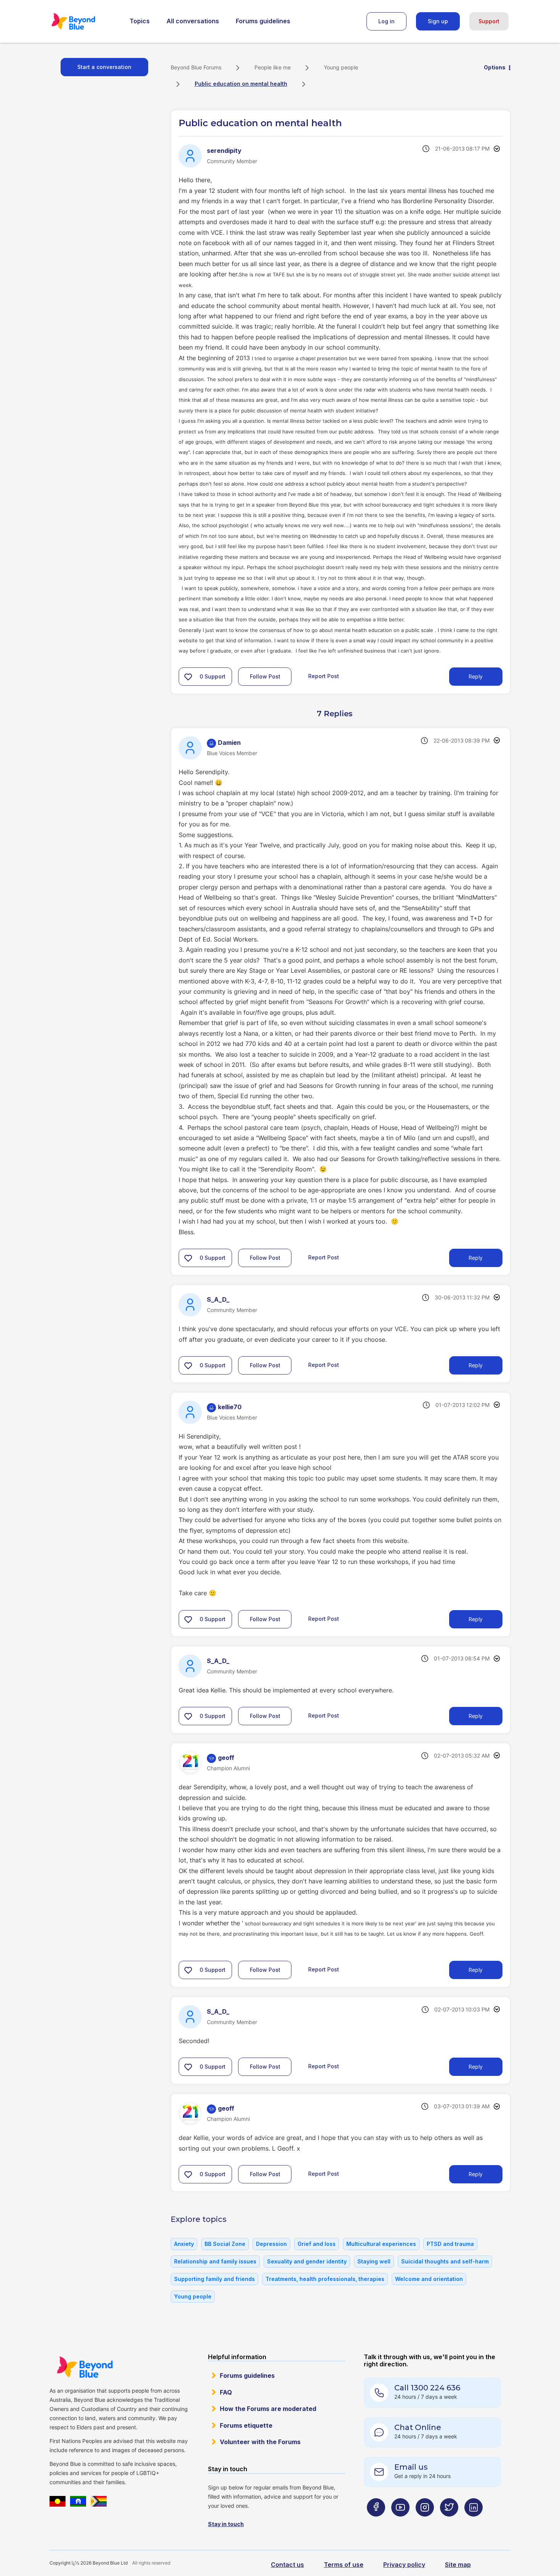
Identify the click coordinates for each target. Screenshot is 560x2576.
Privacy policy (404, 2565)
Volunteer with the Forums (260, 2442)
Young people (341, 67)
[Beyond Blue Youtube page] (400, 2522)
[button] (188, 677)
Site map (458, 2565)
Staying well (374, 2261)
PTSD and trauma (450, 2244)
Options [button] (495, 67)
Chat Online (418, 2427)
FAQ (226, 2392)
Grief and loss (317, 2244)
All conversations (193, 21)
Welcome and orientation (429, 2279)
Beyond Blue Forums (84, 21)
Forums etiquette (246, 2425)
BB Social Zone (225, 2244)
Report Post (324, 676)
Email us (411, 2467)
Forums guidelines (263, 21)
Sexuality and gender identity (307, 2261)
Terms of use (344, 2565)
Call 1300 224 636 (427, 2388)
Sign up (438, 21)
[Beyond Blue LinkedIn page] (474, 2522)
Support (489, 21)
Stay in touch (226, 2524)
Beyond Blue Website (85, 2367)
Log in (386, 21)
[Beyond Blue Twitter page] (449, 2522)
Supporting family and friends (214, 2279)
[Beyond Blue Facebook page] (376, 2522)
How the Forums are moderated (268, 2409)
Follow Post (265, 676)
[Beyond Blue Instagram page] (425, 2522)
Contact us (287, 2565)
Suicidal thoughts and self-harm (445, 2261)
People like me (273, 67)
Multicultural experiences (381, 2244)
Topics (140, 21)
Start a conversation (104, 67)
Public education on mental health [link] (241, 84)
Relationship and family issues (215, 2261)
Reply (476, 676)
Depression (271, 2244)
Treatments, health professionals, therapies (325, 2279)
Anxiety (184, 2244)
